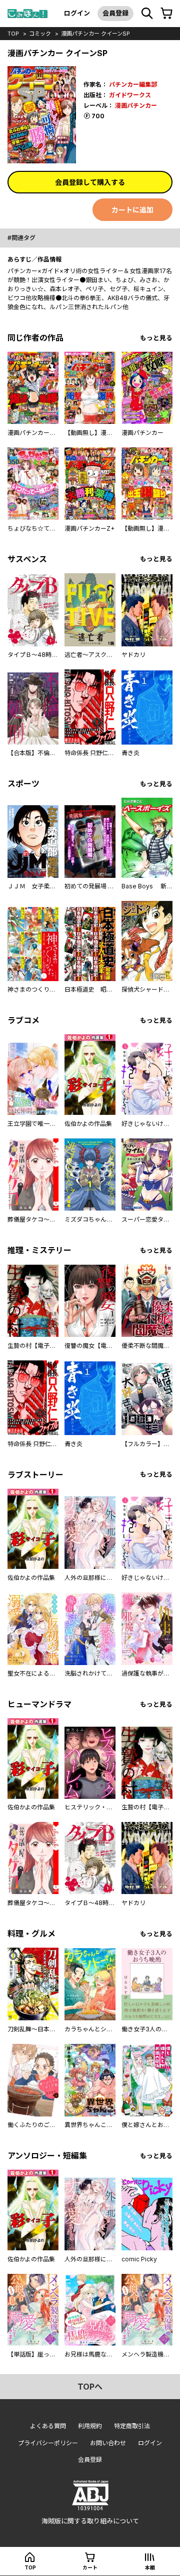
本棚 (150, 2567)
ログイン (77, 13)
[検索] (147, 14)
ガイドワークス (130, 95)
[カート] (166, 14)
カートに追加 (132, 210)
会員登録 (115, 13)
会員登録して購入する (90, 182)
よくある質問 (48, 2426)
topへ (90, 2387)
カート (90, 2567)
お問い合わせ (108, 2443)
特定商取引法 (132, 2426)
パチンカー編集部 (133, 84)
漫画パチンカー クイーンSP (95, 34)
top (13, 34)
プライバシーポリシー (48, 2443)
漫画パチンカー (136, 105)
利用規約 (90, 2426)
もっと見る (156, 338)
